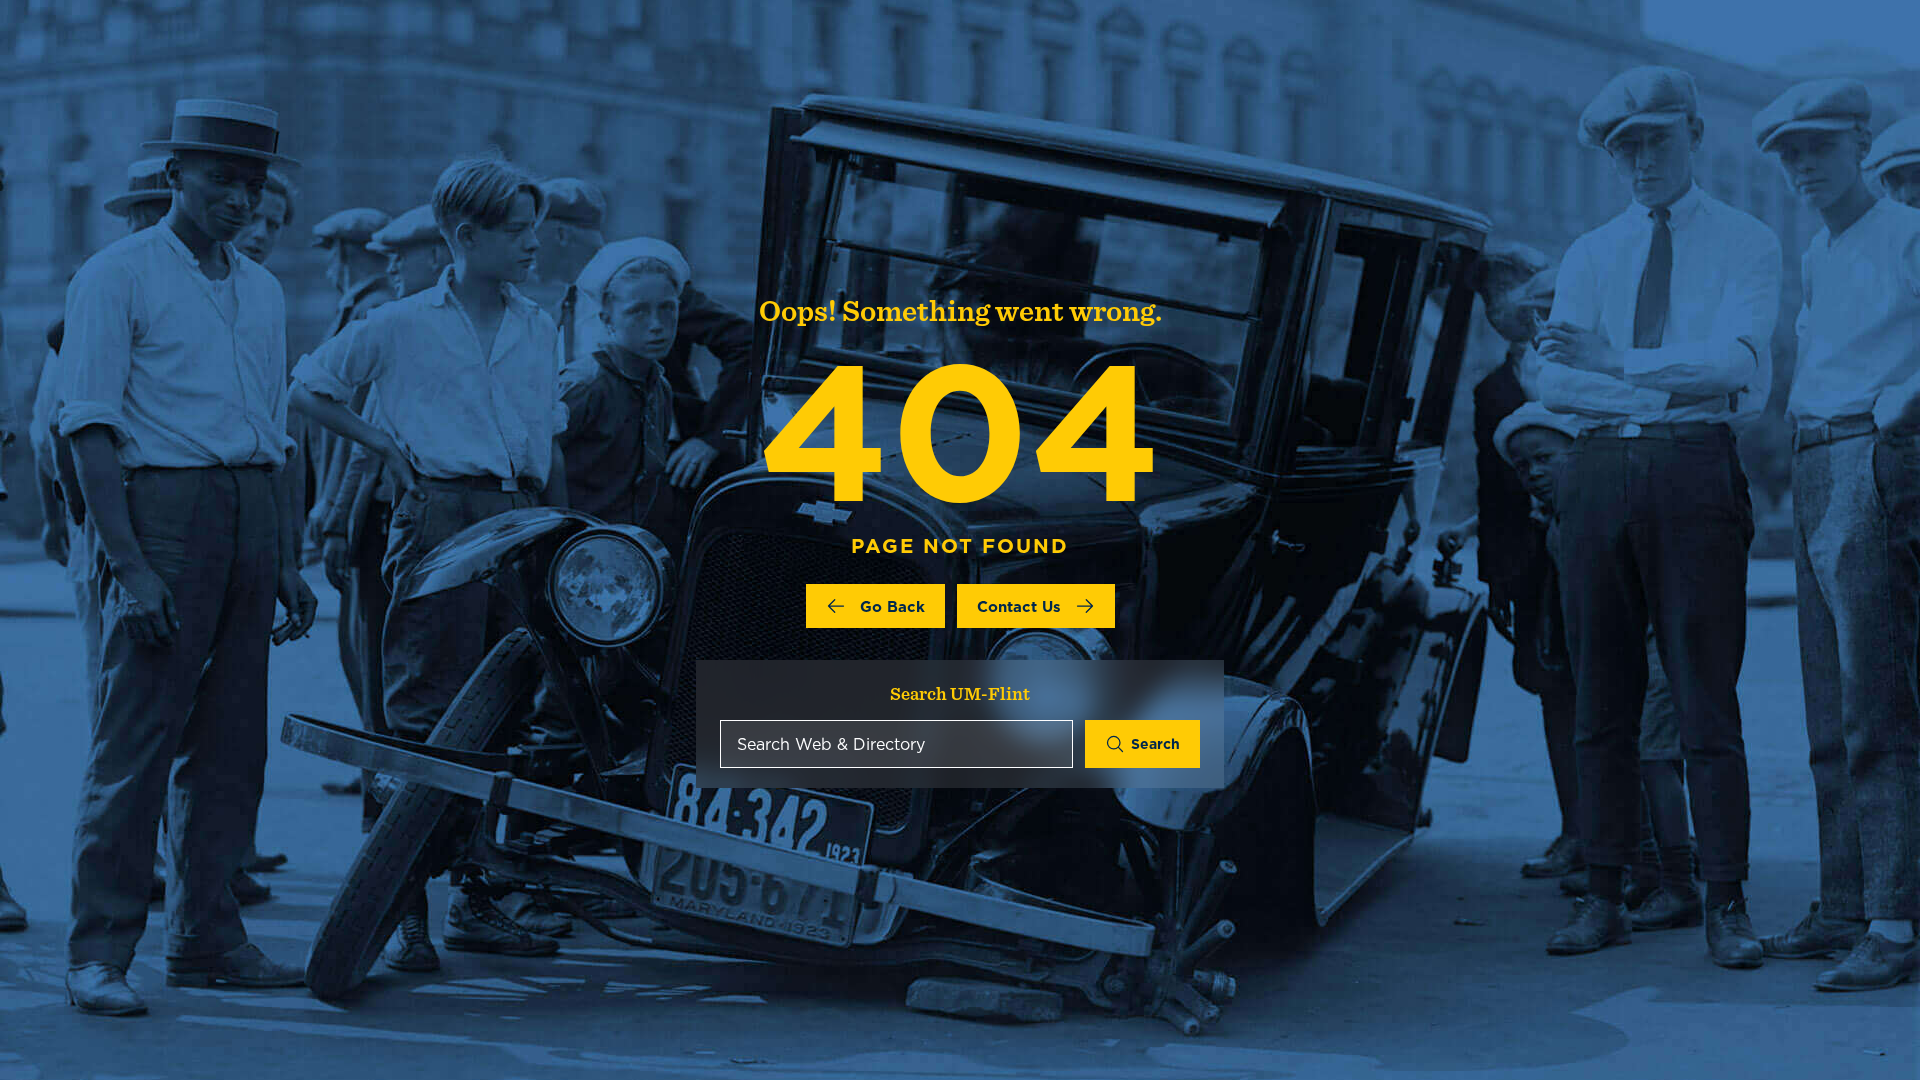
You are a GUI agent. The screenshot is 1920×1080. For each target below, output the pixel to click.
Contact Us (1019, 606)
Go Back (892, 606)
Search (1155, 744)
